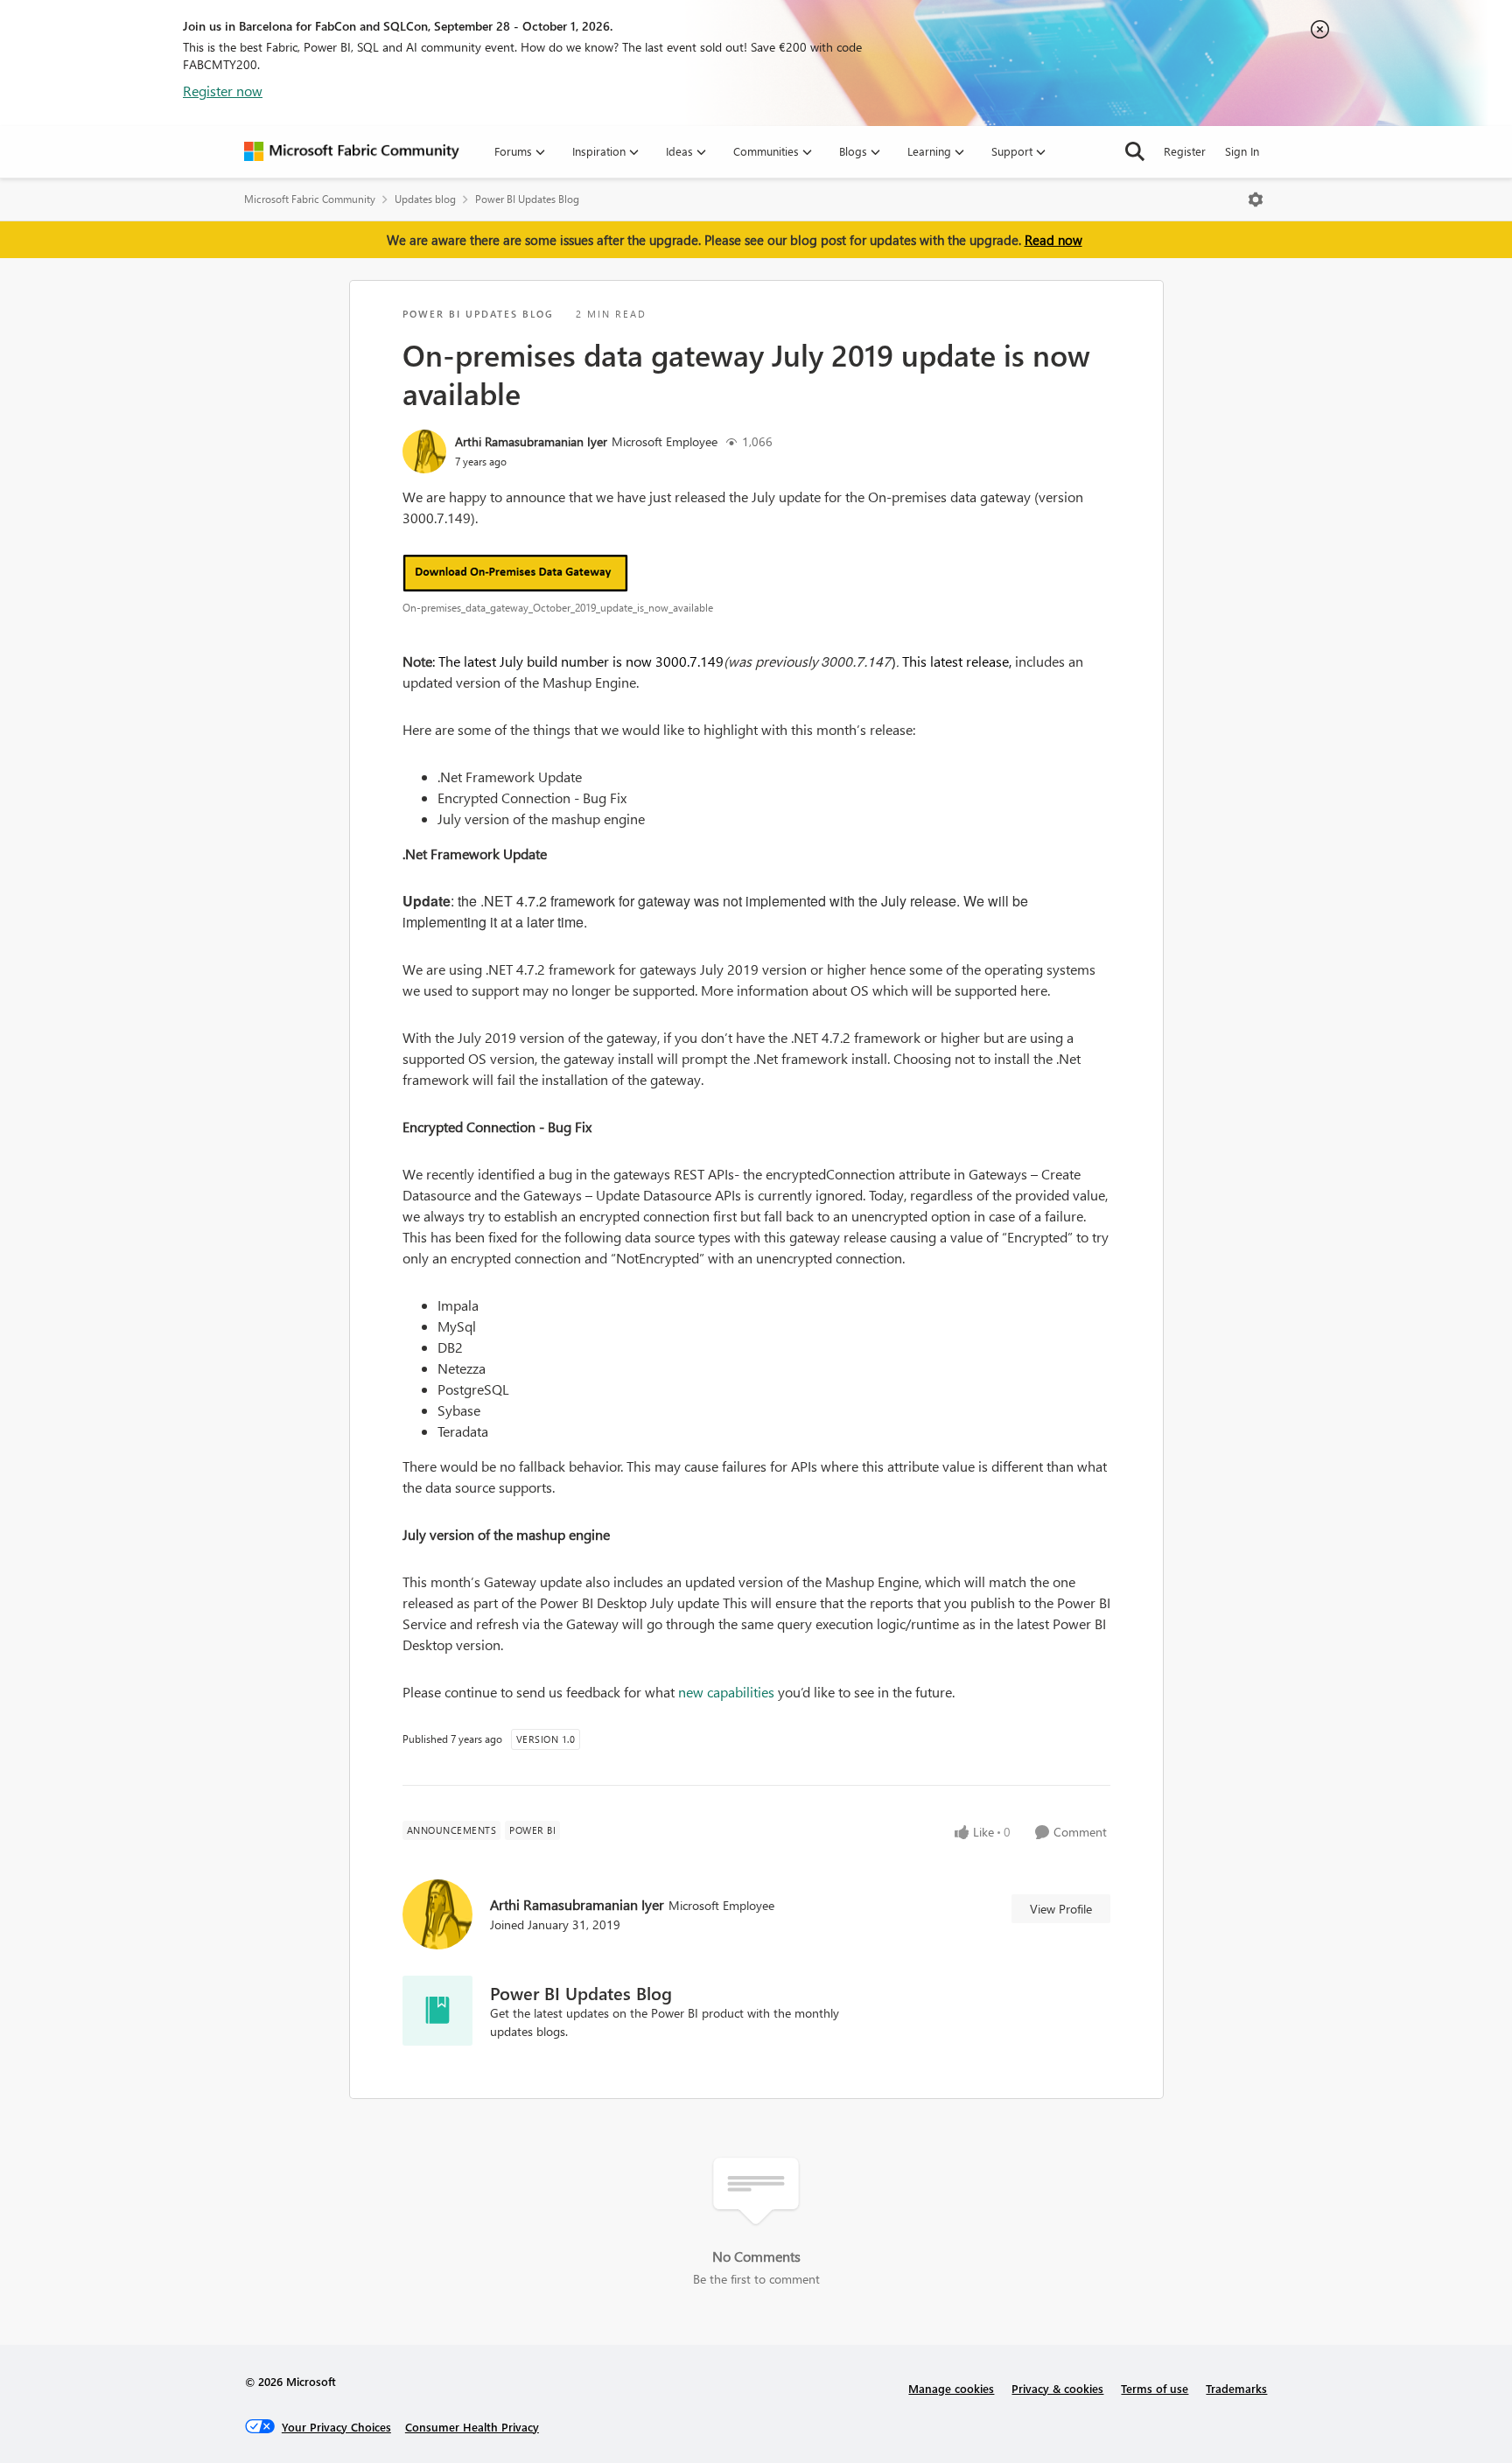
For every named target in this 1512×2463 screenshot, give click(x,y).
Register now (223, 91)
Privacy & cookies (1057, 2388)
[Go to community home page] (352, 151)
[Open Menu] (1256, 199)
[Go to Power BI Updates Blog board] (437, 2011)
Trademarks (1236, 2388)
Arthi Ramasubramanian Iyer (531, 441)
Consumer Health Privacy (472, 2427)
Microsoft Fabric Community (310, 199)
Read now (1053, 240)
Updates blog (425, 199)
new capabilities (726, 1692)
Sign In (1242, 151)
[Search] (1135, 151)
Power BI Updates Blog (527, 199)
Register (1185, 151)
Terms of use (1155, 2388)
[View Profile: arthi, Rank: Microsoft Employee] (424, 451)
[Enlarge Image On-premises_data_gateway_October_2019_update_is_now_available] (756, 573)
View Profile (1061, 1909)
